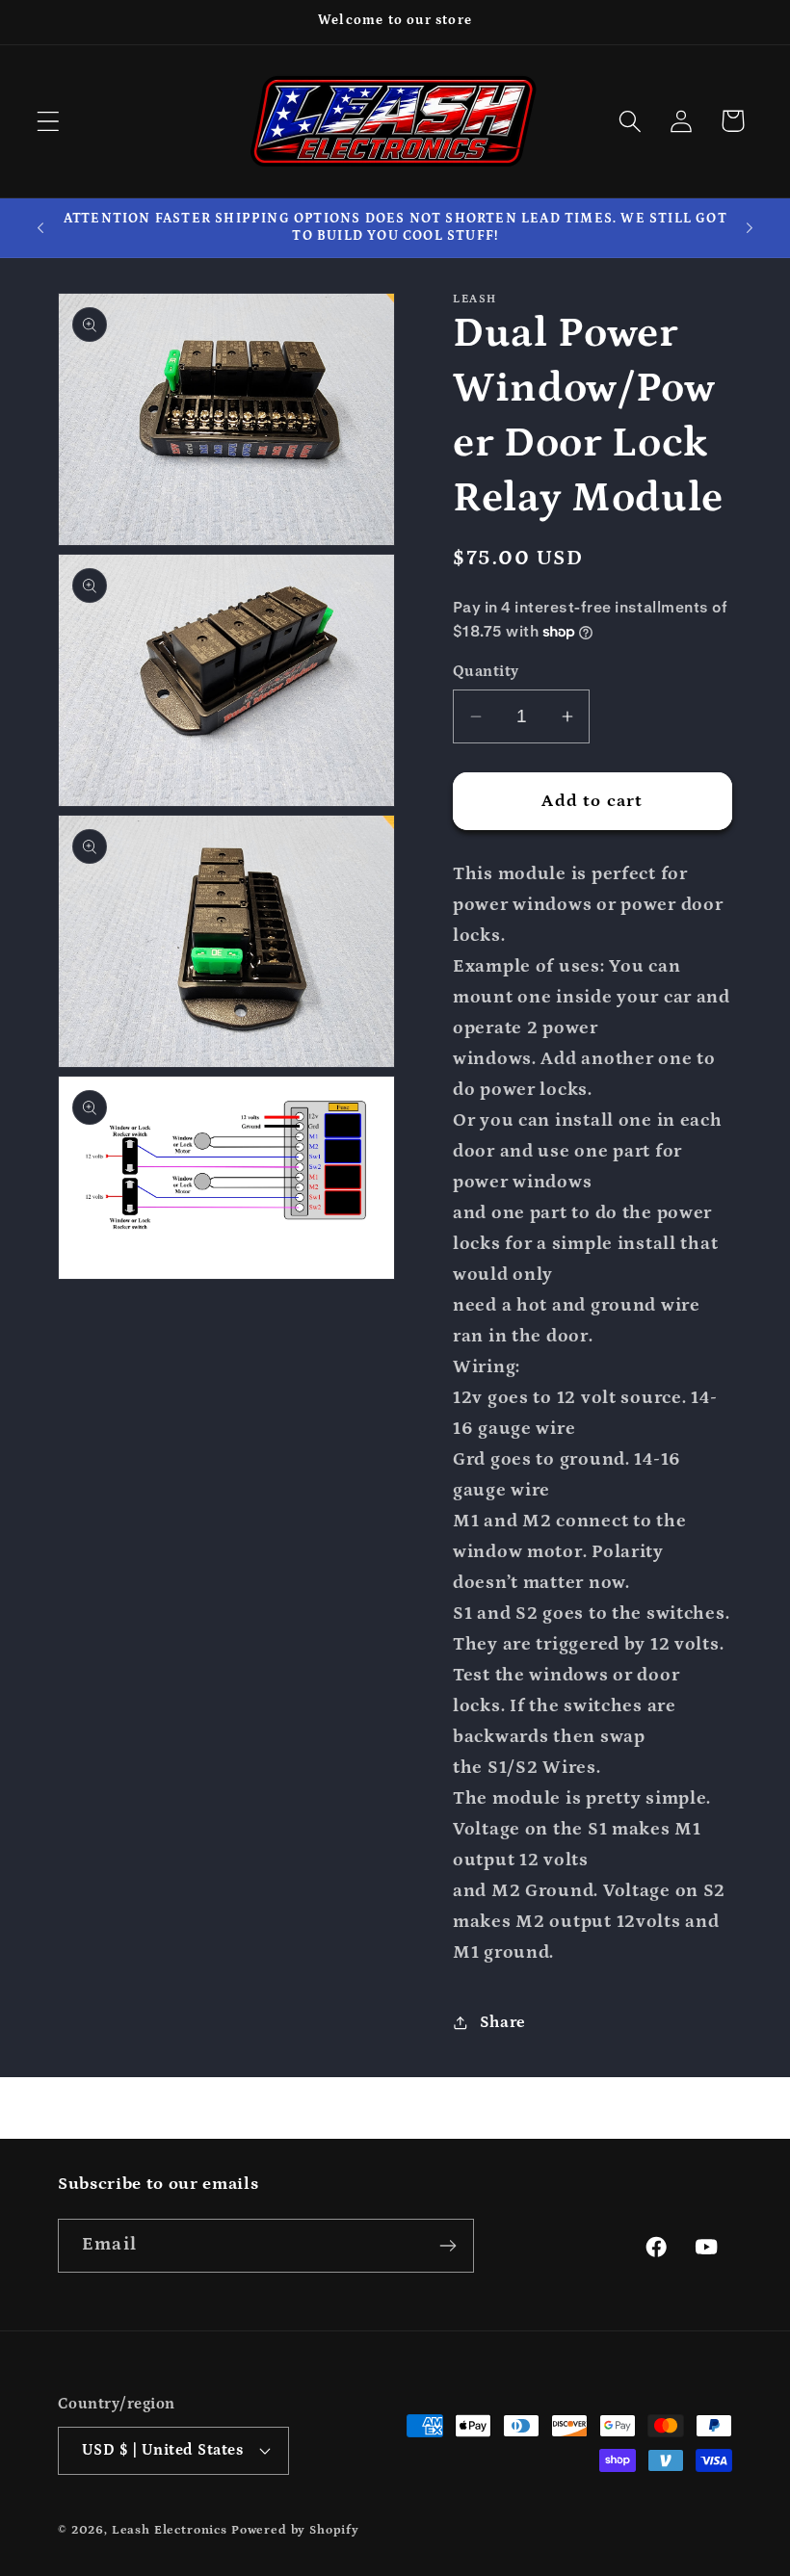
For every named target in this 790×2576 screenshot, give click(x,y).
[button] (49, 121)
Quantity (486, 672)
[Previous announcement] (40, 227)
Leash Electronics (170, 2530)
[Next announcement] (750, 227)
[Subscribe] (448, 2246)
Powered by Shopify (295, 2530)
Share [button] (503, 2023)
